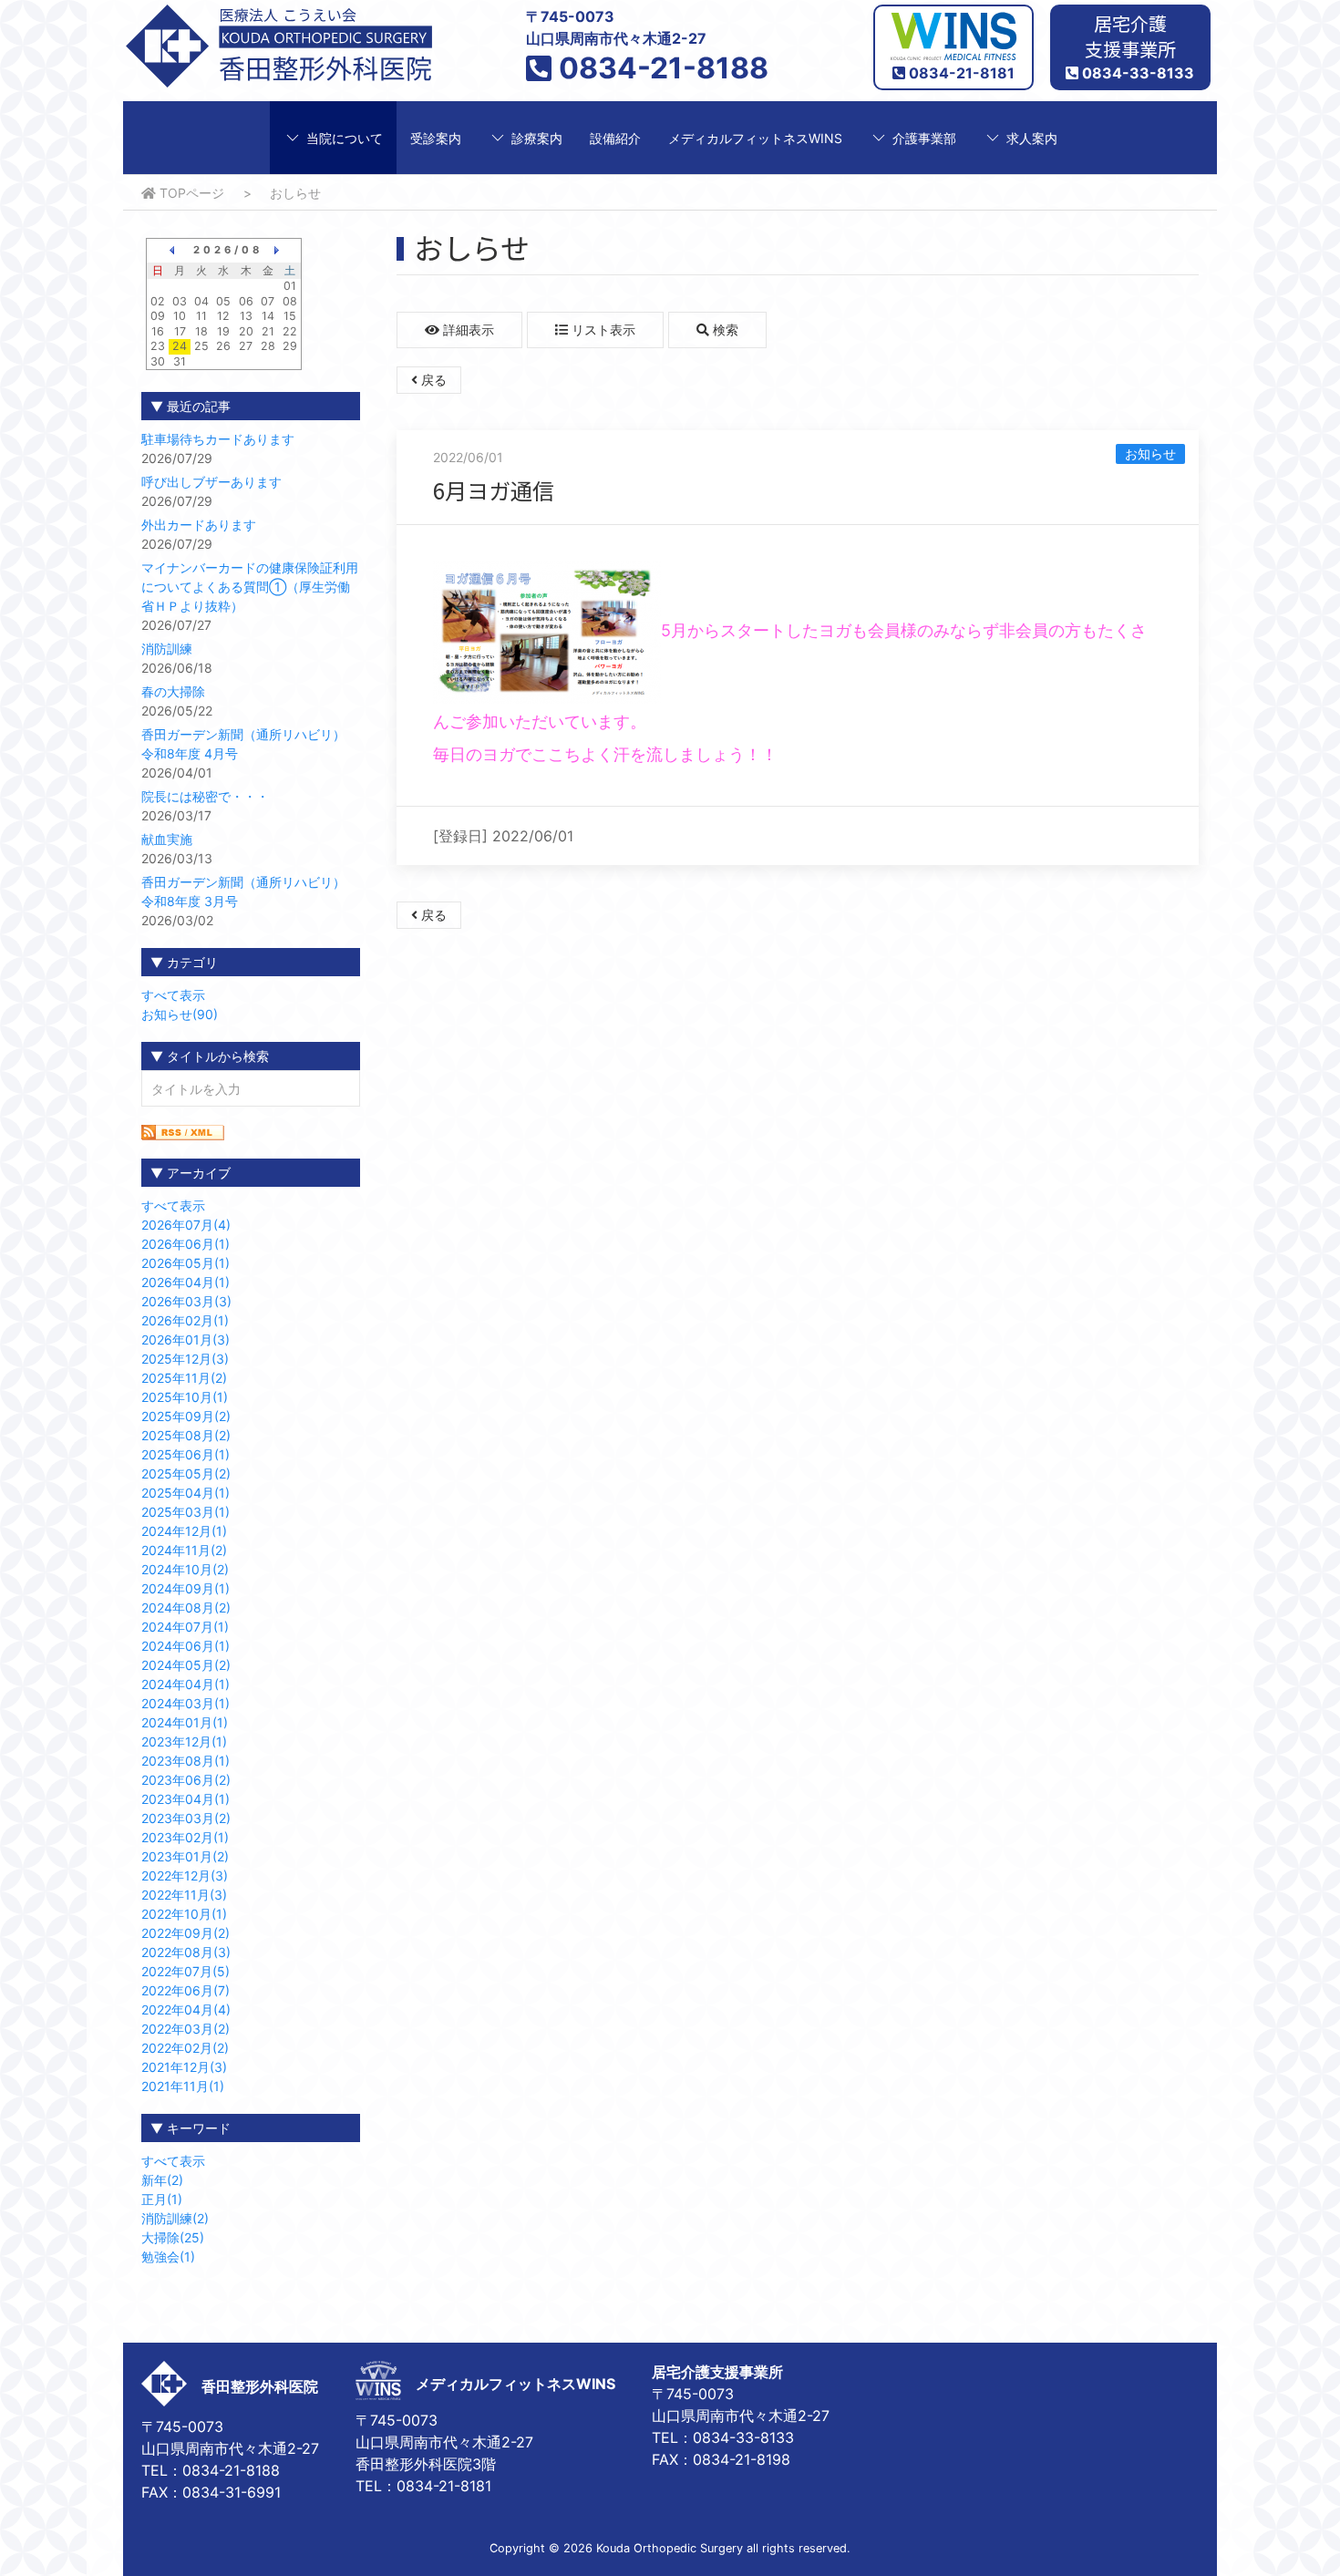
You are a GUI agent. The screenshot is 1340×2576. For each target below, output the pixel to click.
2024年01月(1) (185, 1722)
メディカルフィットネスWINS (755, 138)
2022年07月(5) (186, 1971)
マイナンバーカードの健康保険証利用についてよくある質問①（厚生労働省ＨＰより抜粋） (250, 587)
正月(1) (162, 2199)
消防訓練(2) (175, 2218)
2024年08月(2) (186, 1607)
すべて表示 (173, 995)
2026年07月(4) (186, 1225)
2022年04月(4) (186, 2009)
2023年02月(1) (185, 1837)
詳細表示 (467, 330)
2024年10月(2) (185, 1569)
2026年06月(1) (186, 1244)
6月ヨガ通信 (494, 490)
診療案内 (537, 138)
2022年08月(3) (186, 1952)
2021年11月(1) (183, 2086)
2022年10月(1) (184, 1914)
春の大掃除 (173, 691)
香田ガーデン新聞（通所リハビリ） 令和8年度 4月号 (250, 744)
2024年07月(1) (185, 1627)
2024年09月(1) (186, 1588)
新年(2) (162, 2180)
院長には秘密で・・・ (205, 796)
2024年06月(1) (186, 1646)
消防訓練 (167, 649)
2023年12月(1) (184, 1741)
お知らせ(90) (180, 1014)
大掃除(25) (173, 2237)
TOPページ (190, 193)
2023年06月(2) (186, 1780)
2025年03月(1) (186, 1512)
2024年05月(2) (186, 1665)
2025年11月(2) (184, 1378)
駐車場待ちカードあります (218, 439)
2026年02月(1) (185, 1320)
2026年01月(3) (186, 1340)
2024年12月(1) (184, 1531)
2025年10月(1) (185, 1397)
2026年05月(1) (186, 1263)
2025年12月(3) (185, 1359)
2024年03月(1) (186, 1703)
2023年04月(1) (186, 1799)
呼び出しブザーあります (211, 482)
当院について (345, 138)
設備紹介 (615, 138)
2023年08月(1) (186, 1761)
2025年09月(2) (186, 1416)
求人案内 (1032, 138)
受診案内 (436, 138)
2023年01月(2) (185, 1856)
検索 (724, 330)
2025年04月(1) (186, 1493)
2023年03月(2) (186, 1818)
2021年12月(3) (184, 2067)
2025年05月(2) (186, 1473)
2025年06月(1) (186, 1454)
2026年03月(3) (186, 1301)
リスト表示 (602, 330)
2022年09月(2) (186, 1933)
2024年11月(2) (184, 1550)
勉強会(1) (168, 2257)
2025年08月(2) (186, 1435)
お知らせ (1150, 453)
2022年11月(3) (184, 1895)
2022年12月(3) (185, 1875)
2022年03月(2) (186, 2029)
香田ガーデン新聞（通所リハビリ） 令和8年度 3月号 (250, 891)
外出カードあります (199, 525)
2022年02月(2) (185, 2048)
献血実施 (167, 839)
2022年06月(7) (186, 1990)
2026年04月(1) (186, 1282)
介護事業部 (924, 138)
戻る (432, 380)
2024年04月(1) (186, 1684)
